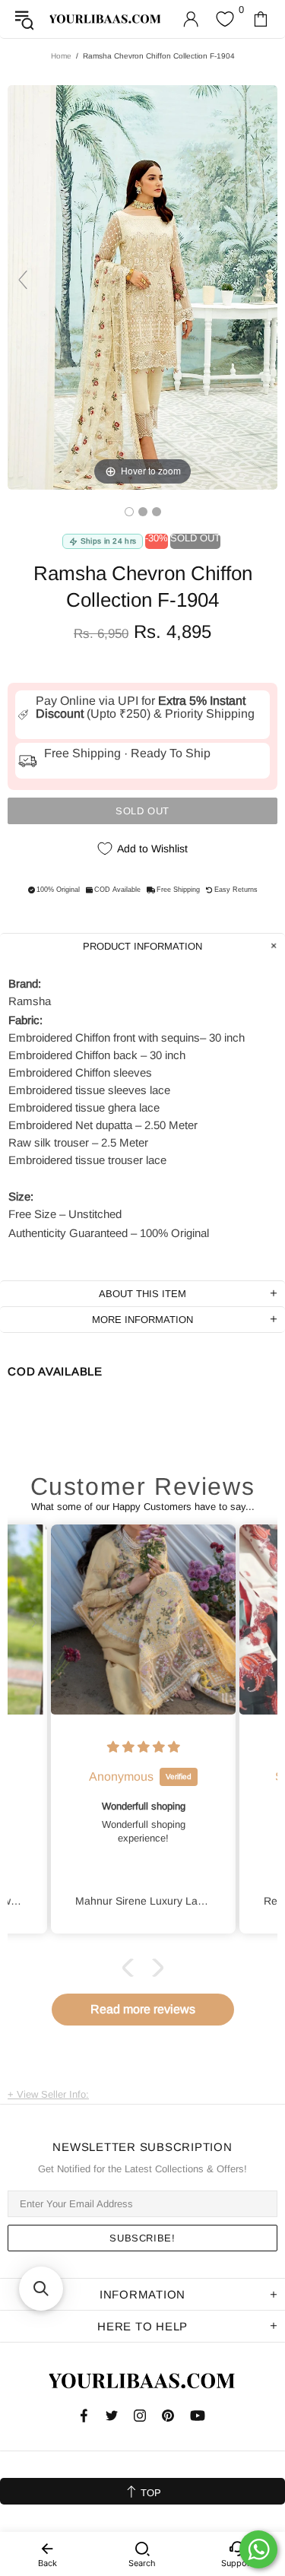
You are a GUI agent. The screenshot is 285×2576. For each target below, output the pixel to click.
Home (61, 56)
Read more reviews (143, 2009)
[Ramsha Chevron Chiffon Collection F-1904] (129, 512)
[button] (131, 1968)
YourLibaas (106, 19)
